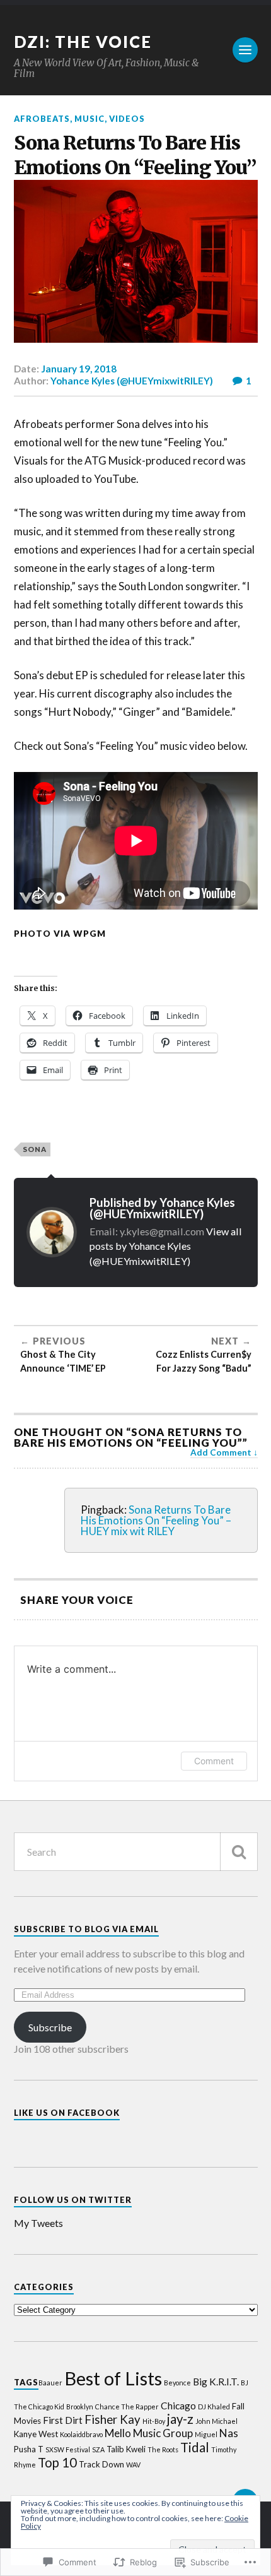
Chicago (178, 2406)
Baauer (50, 2383)
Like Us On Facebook (67, 2113)
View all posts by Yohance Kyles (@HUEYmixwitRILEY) (166, 1246)
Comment (214, 1761)
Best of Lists (113, 2378)
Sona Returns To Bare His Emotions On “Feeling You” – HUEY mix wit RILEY (156, 1520)
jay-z (180, 2419)
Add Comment (221, 1452)
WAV (133, 2465)
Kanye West (36, 2434)
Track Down (101, 2464)
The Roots (163, 2449)
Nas (229, 2433)
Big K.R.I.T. (216, 2382)
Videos (127, 119)
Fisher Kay (112, 2419)
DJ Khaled (214, 2407)
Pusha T (29, 2449)
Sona (35, 1149)
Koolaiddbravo (81, 2434)
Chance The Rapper (127, 2407)
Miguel (206, 2434)
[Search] (239, 1852)
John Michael (216, 2421)
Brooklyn (80, 2407)
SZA (98, 2449)
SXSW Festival (68, 2449)
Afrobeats (42, 119)
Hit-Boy (154, 2421)
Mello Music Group (149, 2433)
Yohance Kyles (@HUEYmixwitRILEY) (132, 381)
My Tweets (38, 2223)
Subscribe (50, 2027)
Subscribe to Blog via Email (86, 1929)
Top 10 (57, 2462)
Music (89, 119)
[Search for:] (136, 1852)
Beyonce (177, 2383)
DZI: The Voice (83, 42)
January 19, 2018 (79, 369)
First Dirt (63, 2420)
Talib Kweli (126, 2449)
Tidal (195, 2447)
